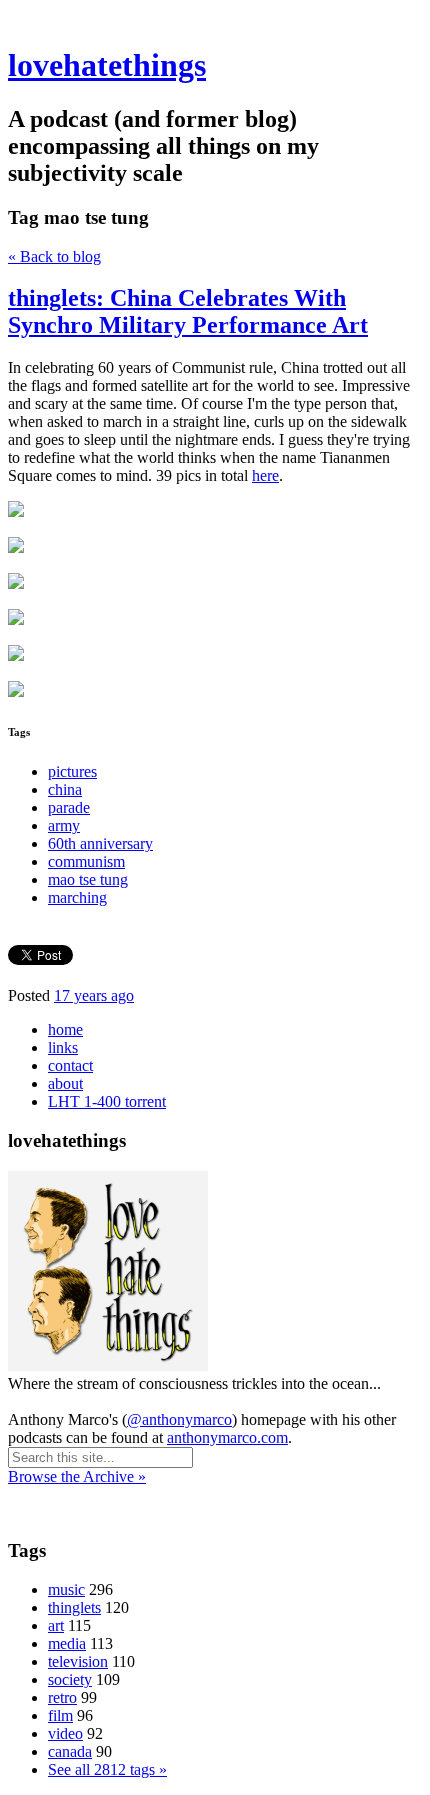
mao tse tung (88, 879)
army (64, 825)
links (63, 1047)
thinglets (74, 1607)
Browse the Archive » (77, 1476)
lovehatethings (107, 65)
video (65, 1733)
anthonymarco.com (227, 1437)
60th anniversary (100, 843)
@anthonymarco (179, 1419)
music (66, 1589)
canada (70, 1751)
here (265, 475)
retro (62, 1697)
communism (86, 861)
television (78, 1661)
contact (70, 1065)
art (56, 1625)
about (65, 1083)
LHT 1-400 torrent (107, 1101)
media (67, 1643)
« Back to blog (54, 256)
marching (77, 897)
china (65, 789)
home (65, 1029)
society (70, 1679)
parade (69, 807)
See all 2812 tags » (107, 1769)
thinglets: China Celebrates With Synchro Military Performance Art (188, 311)
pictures (72, 771)
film (60, 1715)
